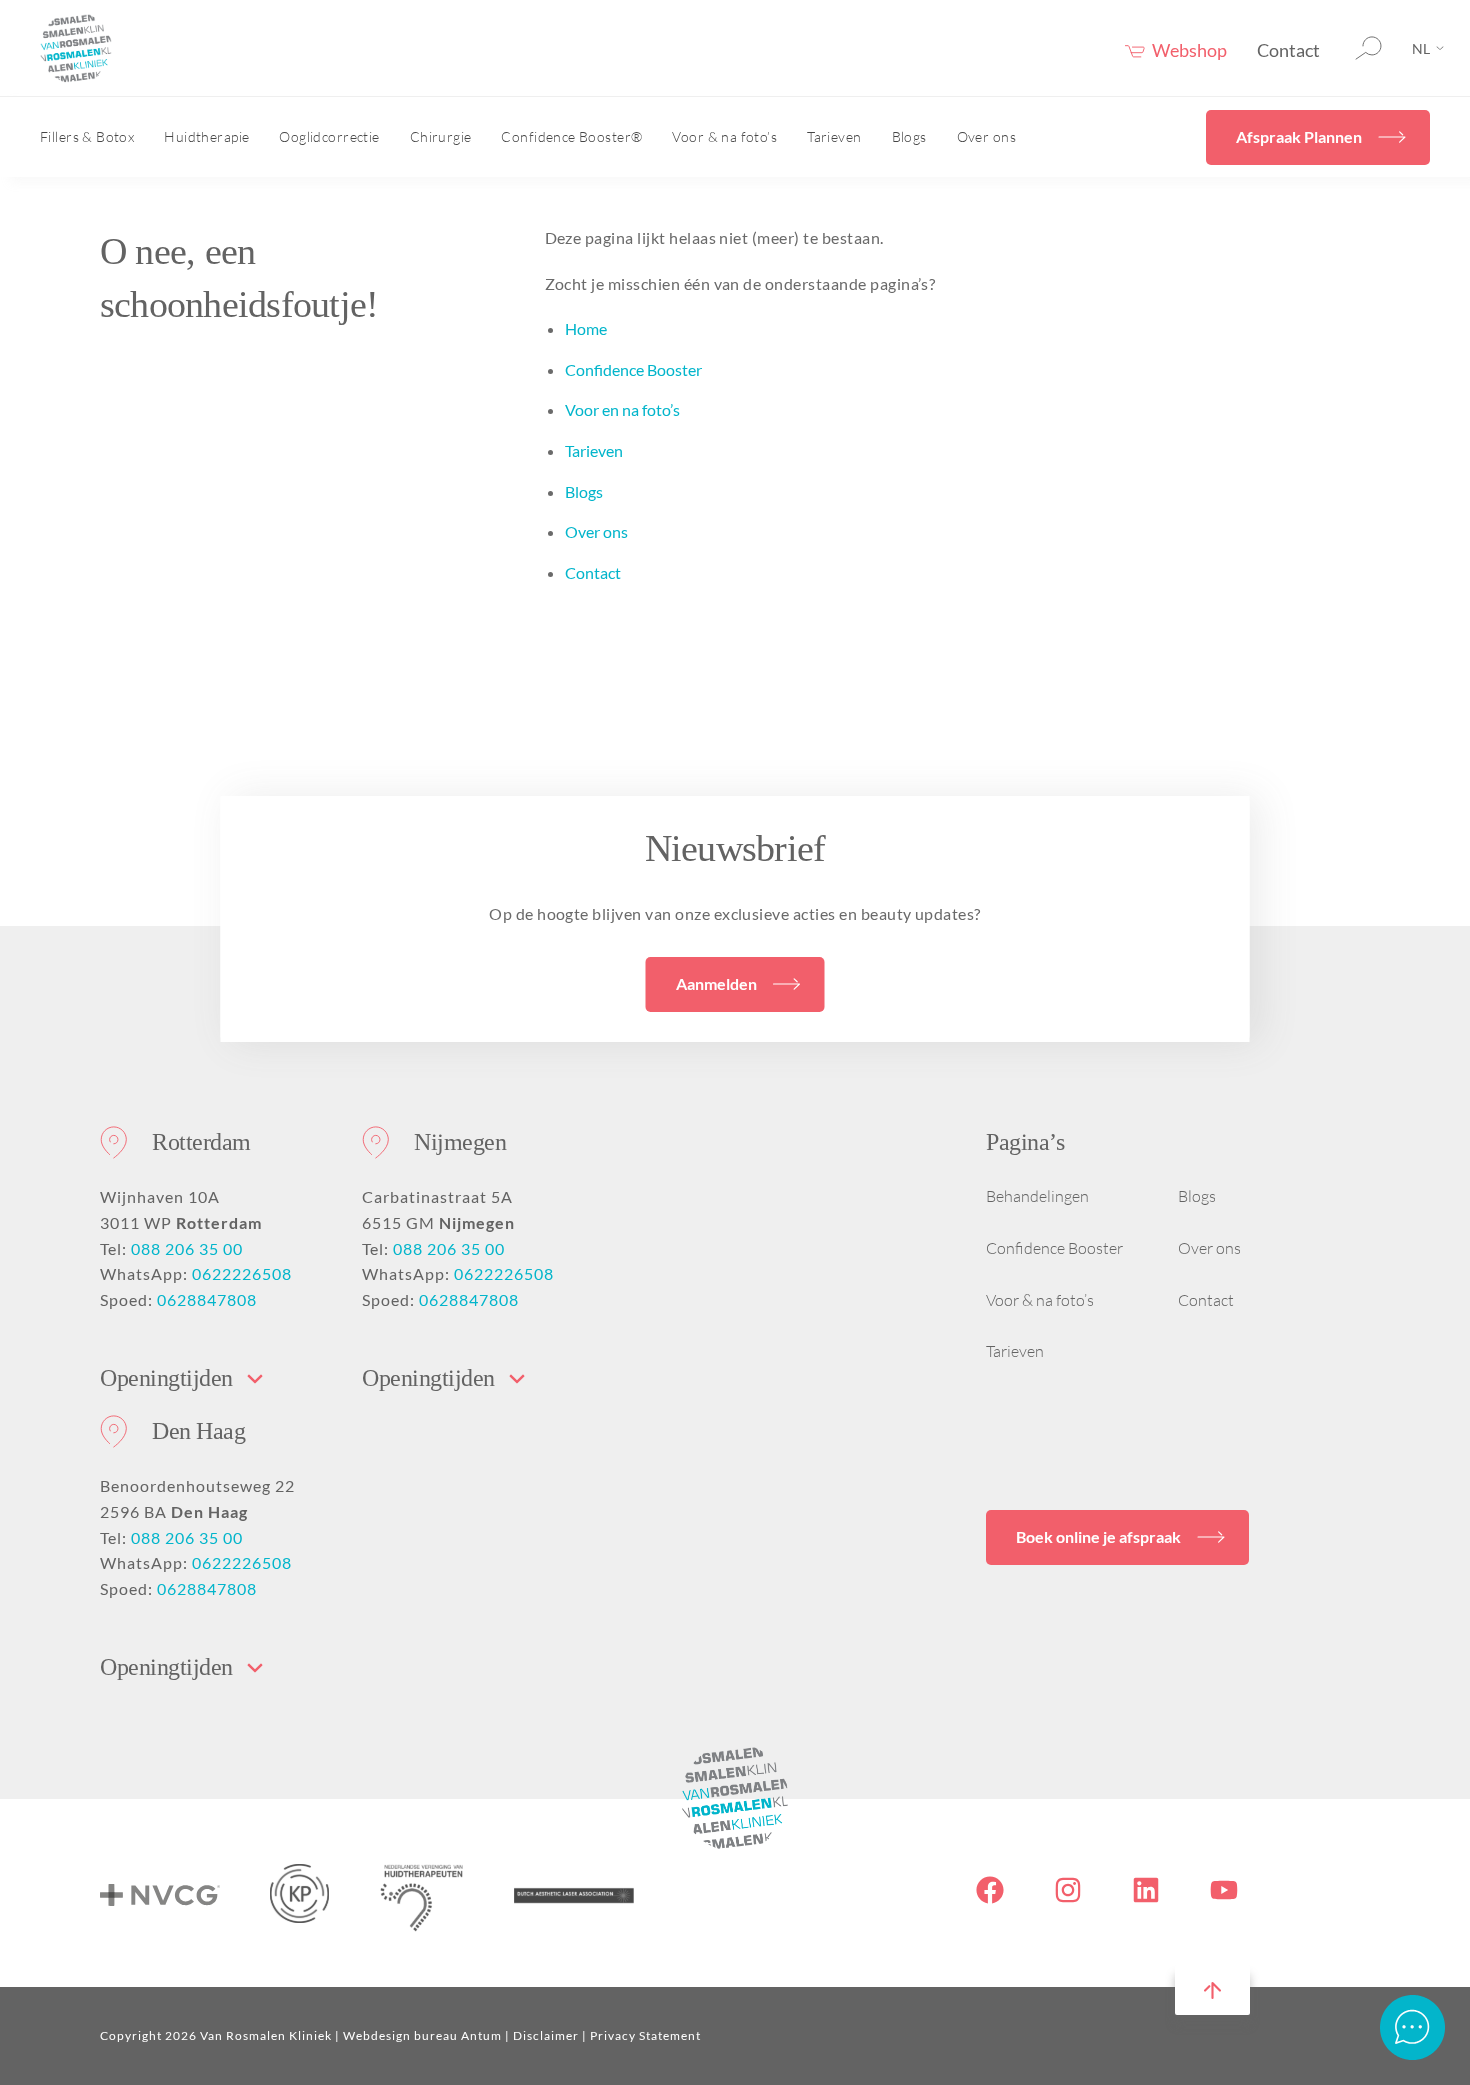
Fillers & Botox (87, 136)
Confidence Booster (633, 369)
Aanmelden (716, 983)
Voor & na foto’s (724, 136)
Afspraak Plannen (1299, 136)
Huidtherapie (206, 136)
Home (586, 328)
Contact (1288, 50)
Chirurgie (441, 136)
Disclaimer (546, 2035)
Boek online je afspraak (1098, 1536)
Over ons (986, 136)
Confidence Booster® (571, 136)
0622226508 (242, 1273)
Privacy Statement (645, 2035)
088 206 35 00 (187, 1248)
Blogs (909, 136)
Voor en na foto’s (622, 409)
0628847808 (207, 1299)
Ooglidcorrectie (329, 136)
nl (1421, 48)
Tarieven (834, 136)
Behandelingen (1037, 1196)
